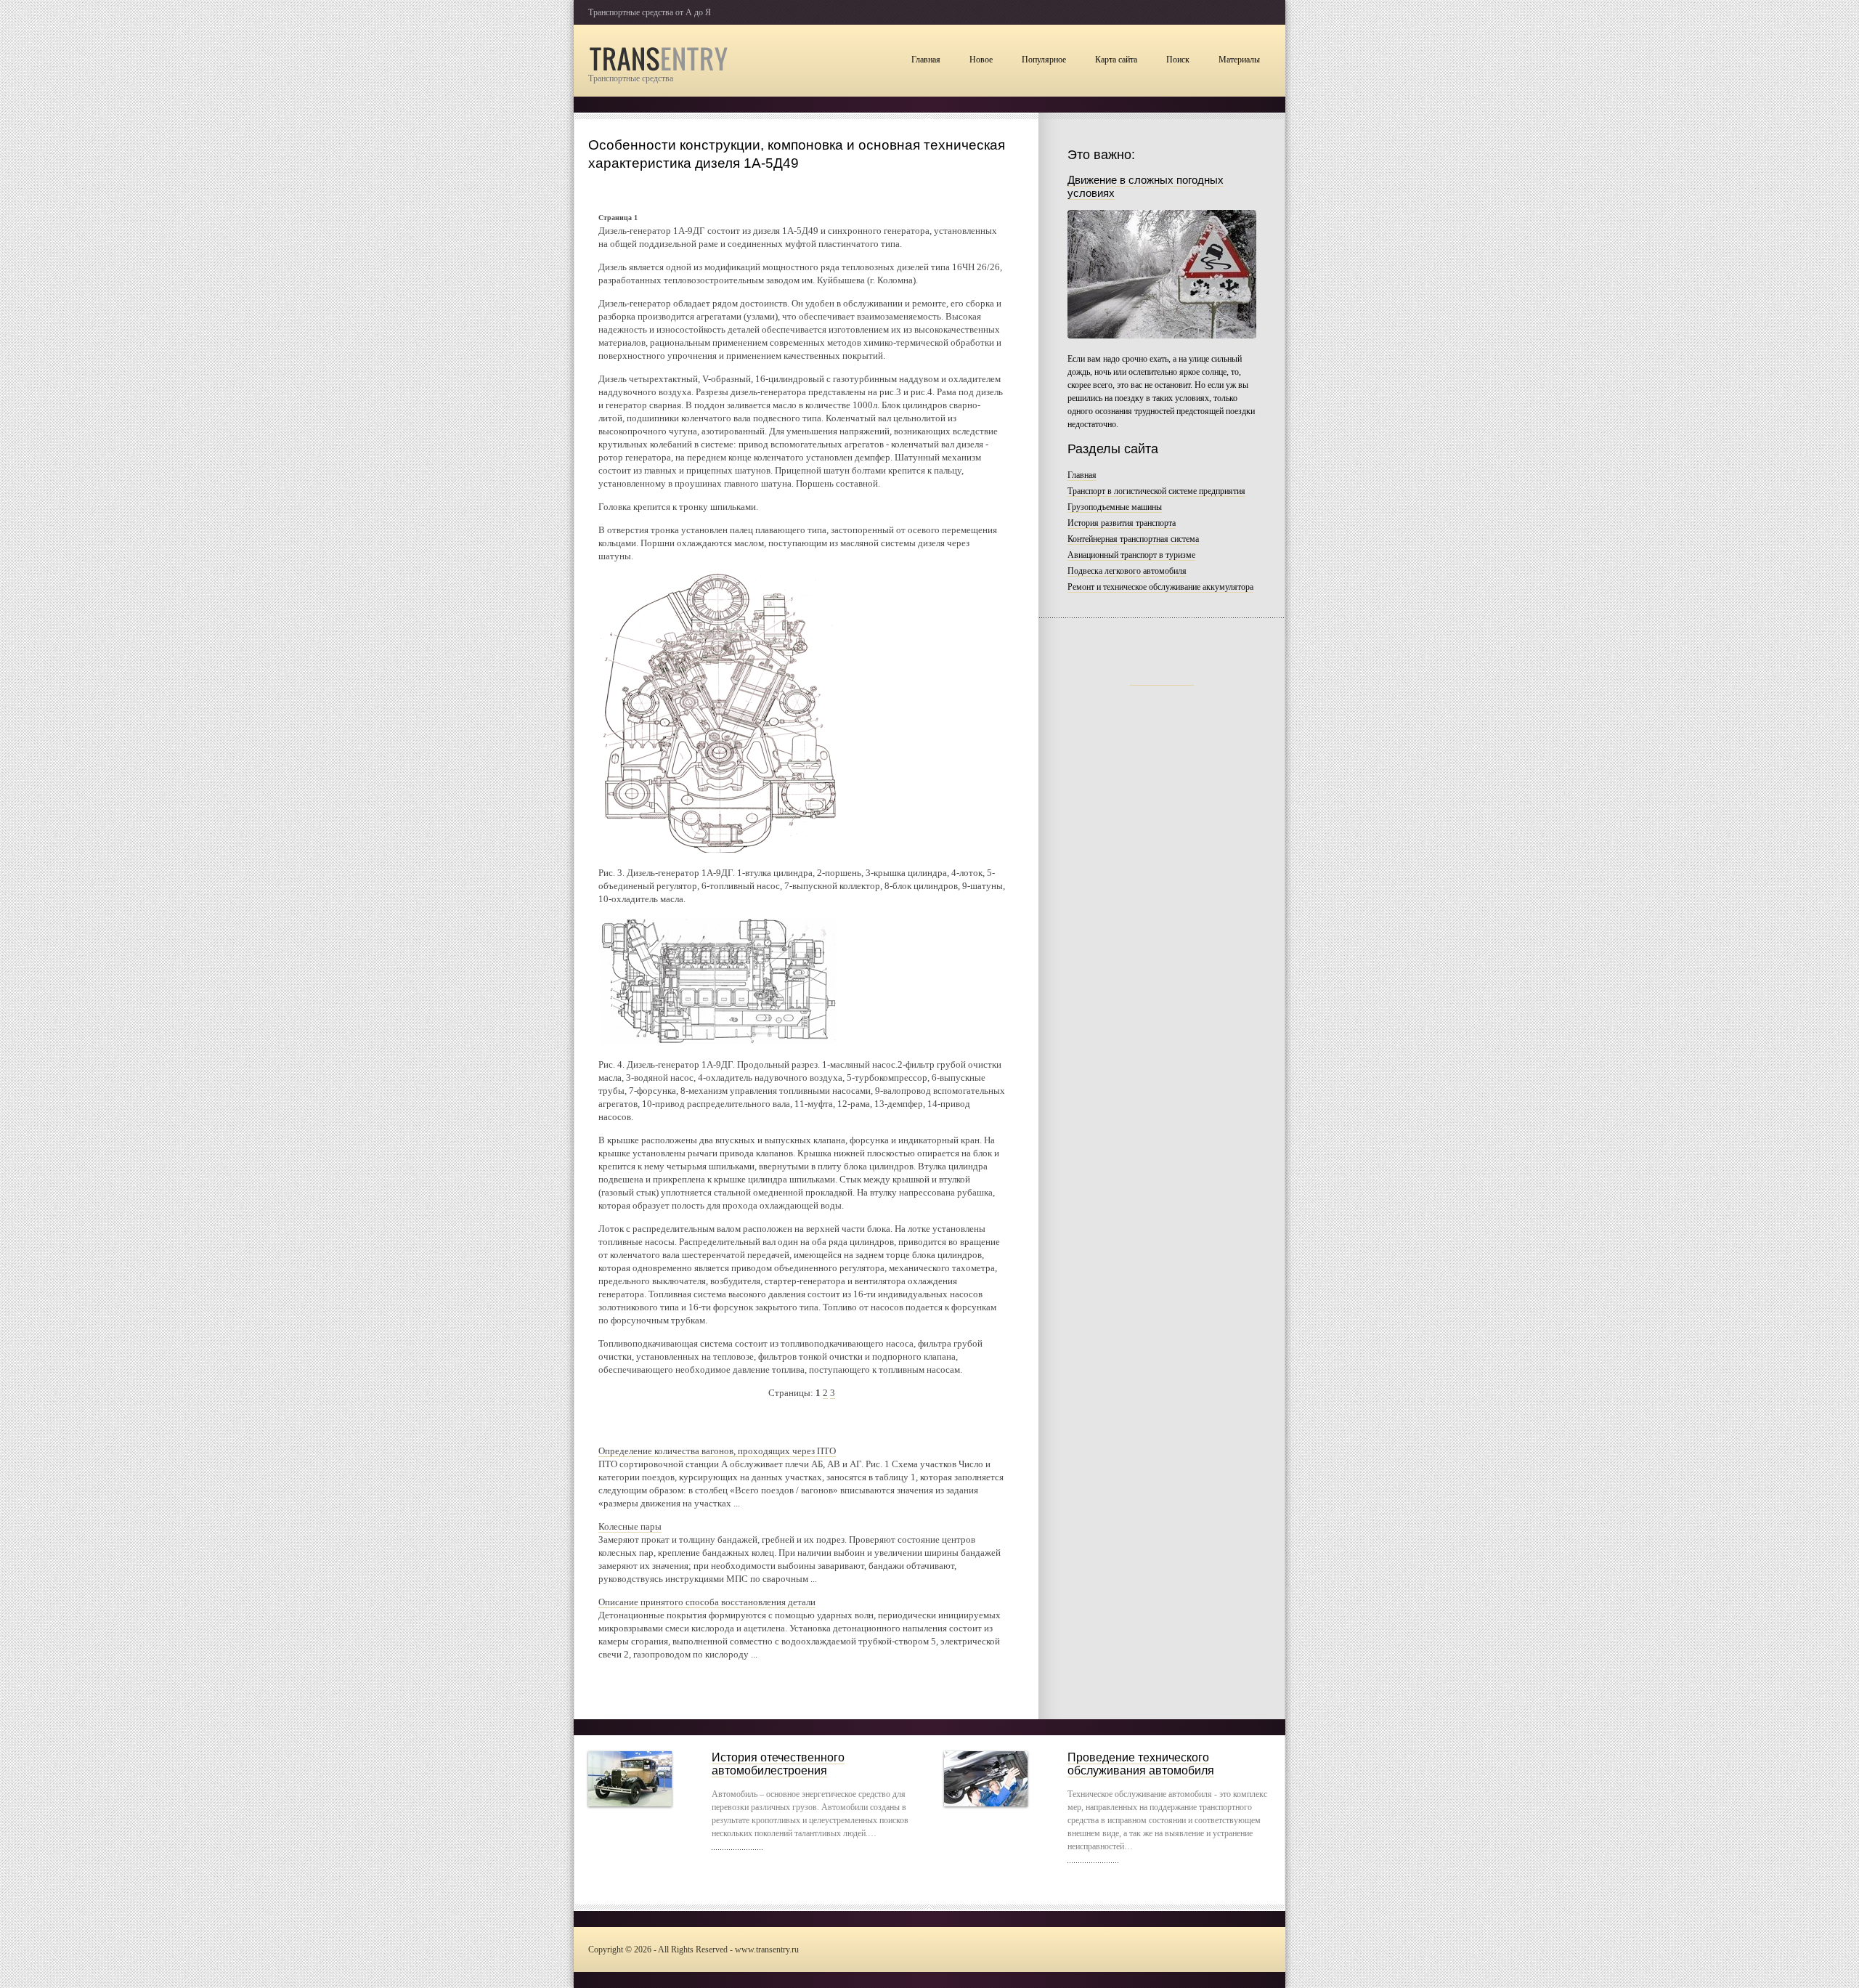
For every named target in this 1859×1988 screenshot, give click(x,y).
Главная (926, 60)
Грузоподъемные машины (1115, 507)
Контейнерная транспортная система (1133, 539)
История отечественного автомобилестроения (778, 1764)
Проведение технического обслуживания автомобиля (1141, 1764)
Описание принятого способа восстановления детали (707, 1602)
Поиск (1178, 60)
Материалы (1239, 60)
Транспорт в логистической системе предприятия (1156, 491)
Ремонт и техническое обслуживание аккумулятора (1160, 587)
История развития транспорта (1122, 523)
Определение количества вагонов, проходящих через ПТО (717, 1451)
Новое (981, 60)
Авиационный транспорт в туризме (1131, 555)
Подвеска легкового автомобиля (1127, 571)
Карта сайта (1116, 60)
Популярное (1044, 60)
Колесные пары (630, 1526)
